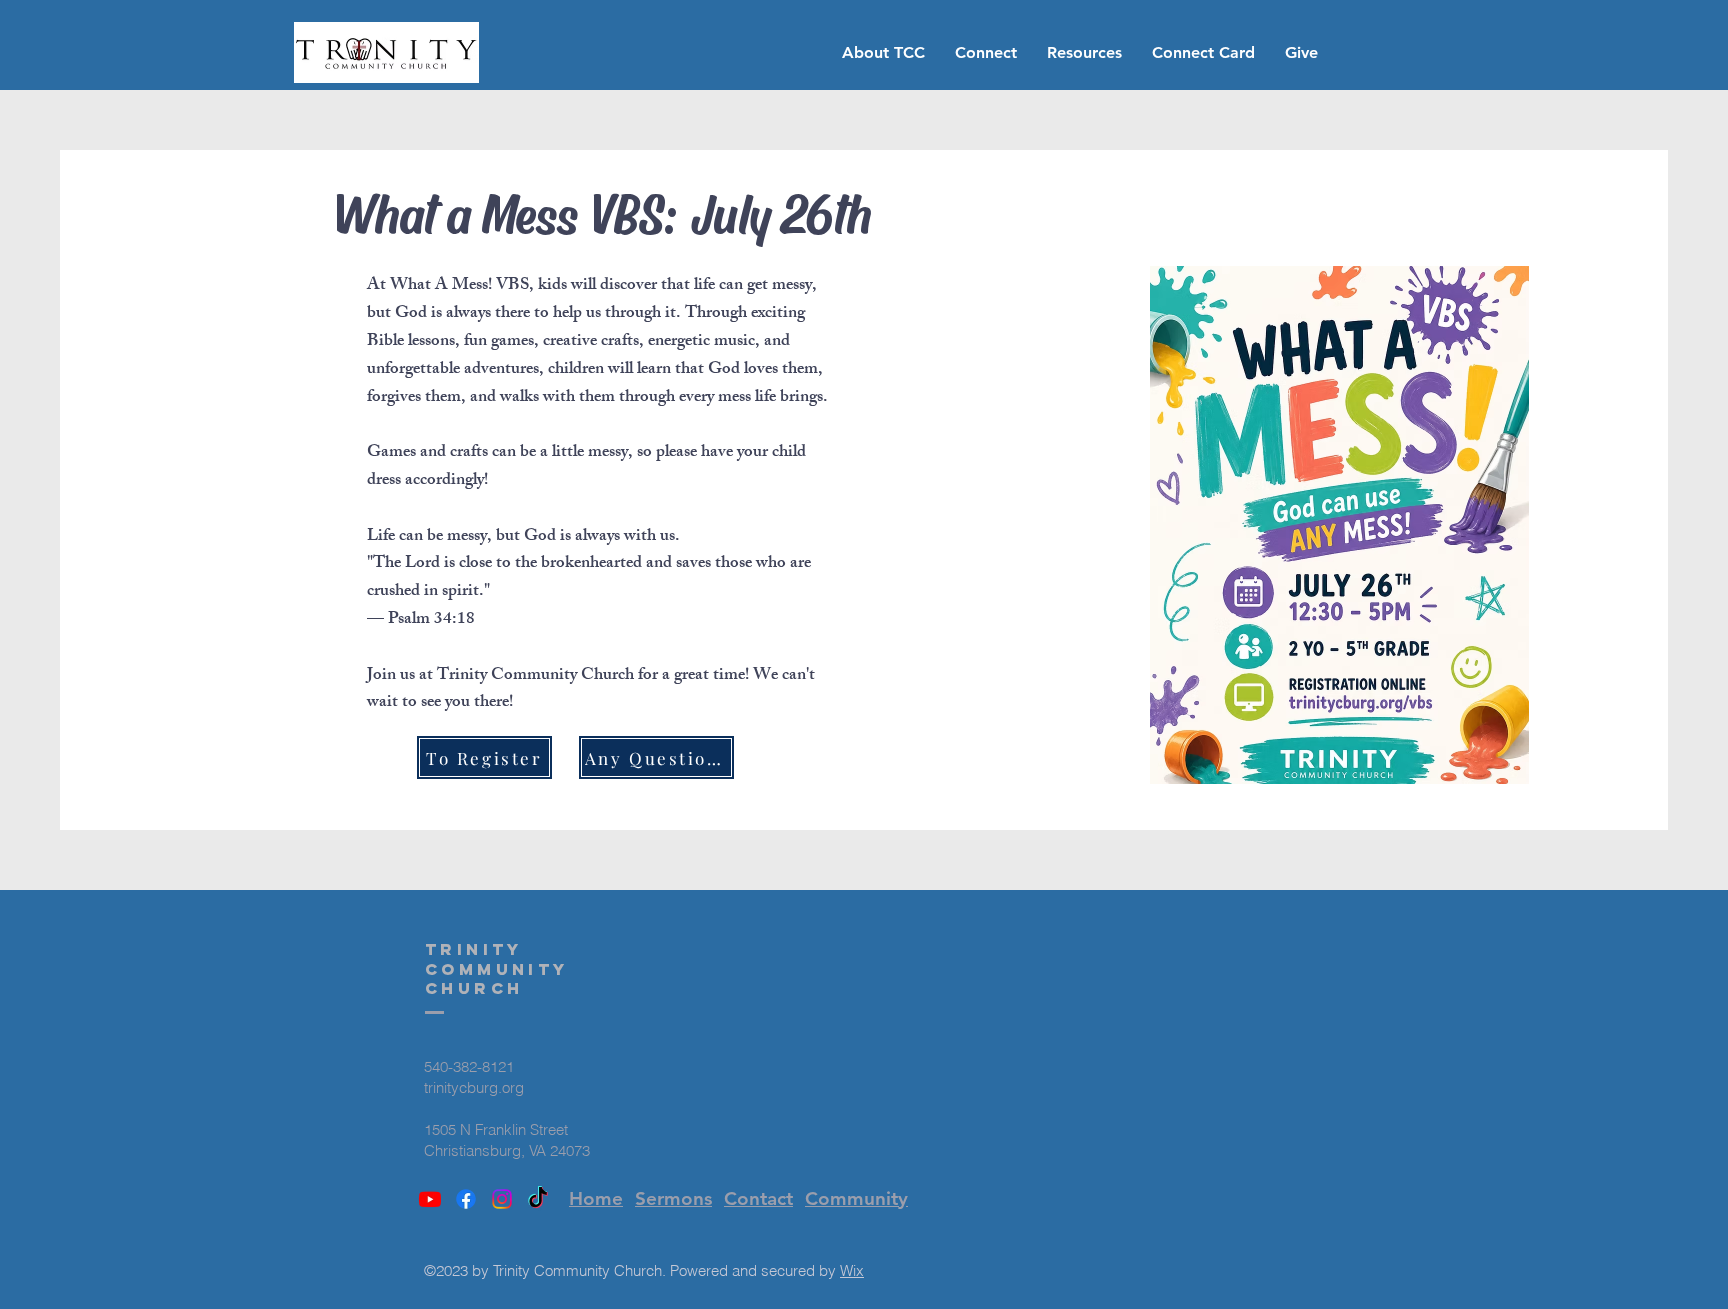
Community (856, 1198)
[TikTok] (538, 1199)
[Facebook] (466, 1199)
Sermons (673, 1198)
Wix (852, 1270)
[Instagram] (502, 1199)
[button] (883, 53)
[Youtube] (430, 1199)
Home (596, 1198)
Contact (758, 1198)
